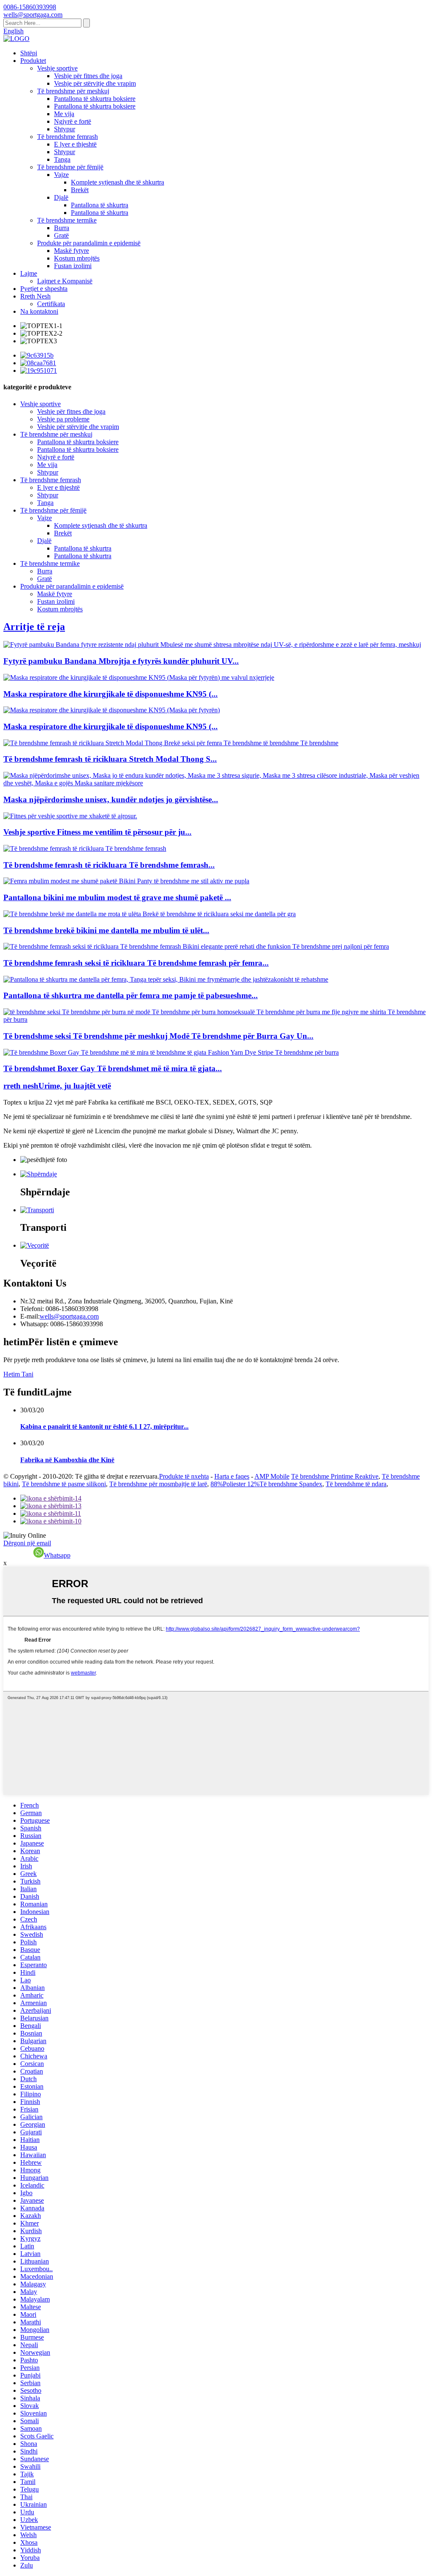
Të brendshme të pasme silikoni (64, 1484)
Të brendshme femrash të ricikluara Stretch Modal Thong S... (110, 759)
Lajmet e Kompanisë (65, 281)
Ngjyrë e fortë (73, 121)
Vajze (61, 175)
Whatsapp (57, 1555)
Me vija (64, 114)
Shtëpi (29, 53)
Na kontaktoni (39, 311)
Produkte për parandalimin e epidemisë (89, 243)
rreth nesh (57, 1086)
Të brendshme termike (67, 220)
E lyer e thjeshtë (75, 144)
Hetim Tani (18, 1374)
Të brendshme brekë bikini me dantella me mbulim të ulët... (106, 930)
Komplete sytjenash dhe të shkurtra (117, 182)
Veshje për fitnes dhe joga (88, 76)
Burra (62, 228)
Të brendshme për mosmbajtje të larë (158, 1484)
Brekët (80, 190)
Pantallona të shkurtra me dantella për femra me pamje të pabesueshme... (131, 995)
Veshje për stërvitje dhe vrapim (95, 83)
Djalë (61, 197)
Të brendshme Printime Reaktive (335, 1476)
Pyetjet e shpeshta (44, 289)
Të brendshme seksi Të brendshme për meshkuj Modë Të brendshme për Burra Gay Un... (158, 1036)
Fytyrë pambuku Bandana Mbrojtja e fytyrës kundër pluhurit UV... (121, 661)
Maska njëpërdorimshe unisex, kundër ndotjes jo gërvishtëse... (111, 799)
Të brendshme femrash (67, 137)
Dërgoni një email (27, 1543)
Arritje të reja (34, 627)
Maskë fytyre (72, 251)
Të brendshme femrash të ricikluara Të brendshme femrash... (109, 865)
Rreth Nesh (35, 296)
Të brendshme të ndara (356, 1484)
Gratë (61, 235)
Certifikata (51, 304)
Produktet (33, 61)
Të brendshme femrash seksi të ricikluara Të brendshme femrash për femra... (136, 963)
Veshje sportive (57, 68)
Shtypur (65, 129)
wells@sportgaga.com (69, 1316)
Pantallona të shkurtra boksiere (95, 99)
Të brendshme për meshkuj (73, 91)
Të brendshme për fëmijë (70, 167)
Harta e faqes (232, 1476)
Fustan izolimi (73, 266)
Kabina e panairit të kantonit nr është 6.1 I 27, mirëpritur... (104, 1426)
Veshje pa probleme (63, 419)
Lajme (29, 273)
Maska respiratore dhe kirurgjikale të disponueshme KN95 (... (111, 694)
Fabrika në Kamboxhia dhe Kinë (67, 1460)
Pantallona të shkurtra (100, 205)
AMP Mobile (272, 1476)
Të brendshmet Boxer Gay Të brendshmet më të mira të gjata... (113, 1068)
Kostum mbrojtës (77, 258)
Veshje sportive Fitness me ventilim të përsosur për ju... (97, 832)
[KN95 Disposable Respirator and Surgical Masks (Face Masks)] (112, 710)
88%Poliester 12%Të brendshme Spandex (266, 1484)
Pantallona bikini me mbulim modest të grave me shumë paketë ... (117, 897)
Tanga (62, 159)
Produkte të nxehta (184, 1476)
